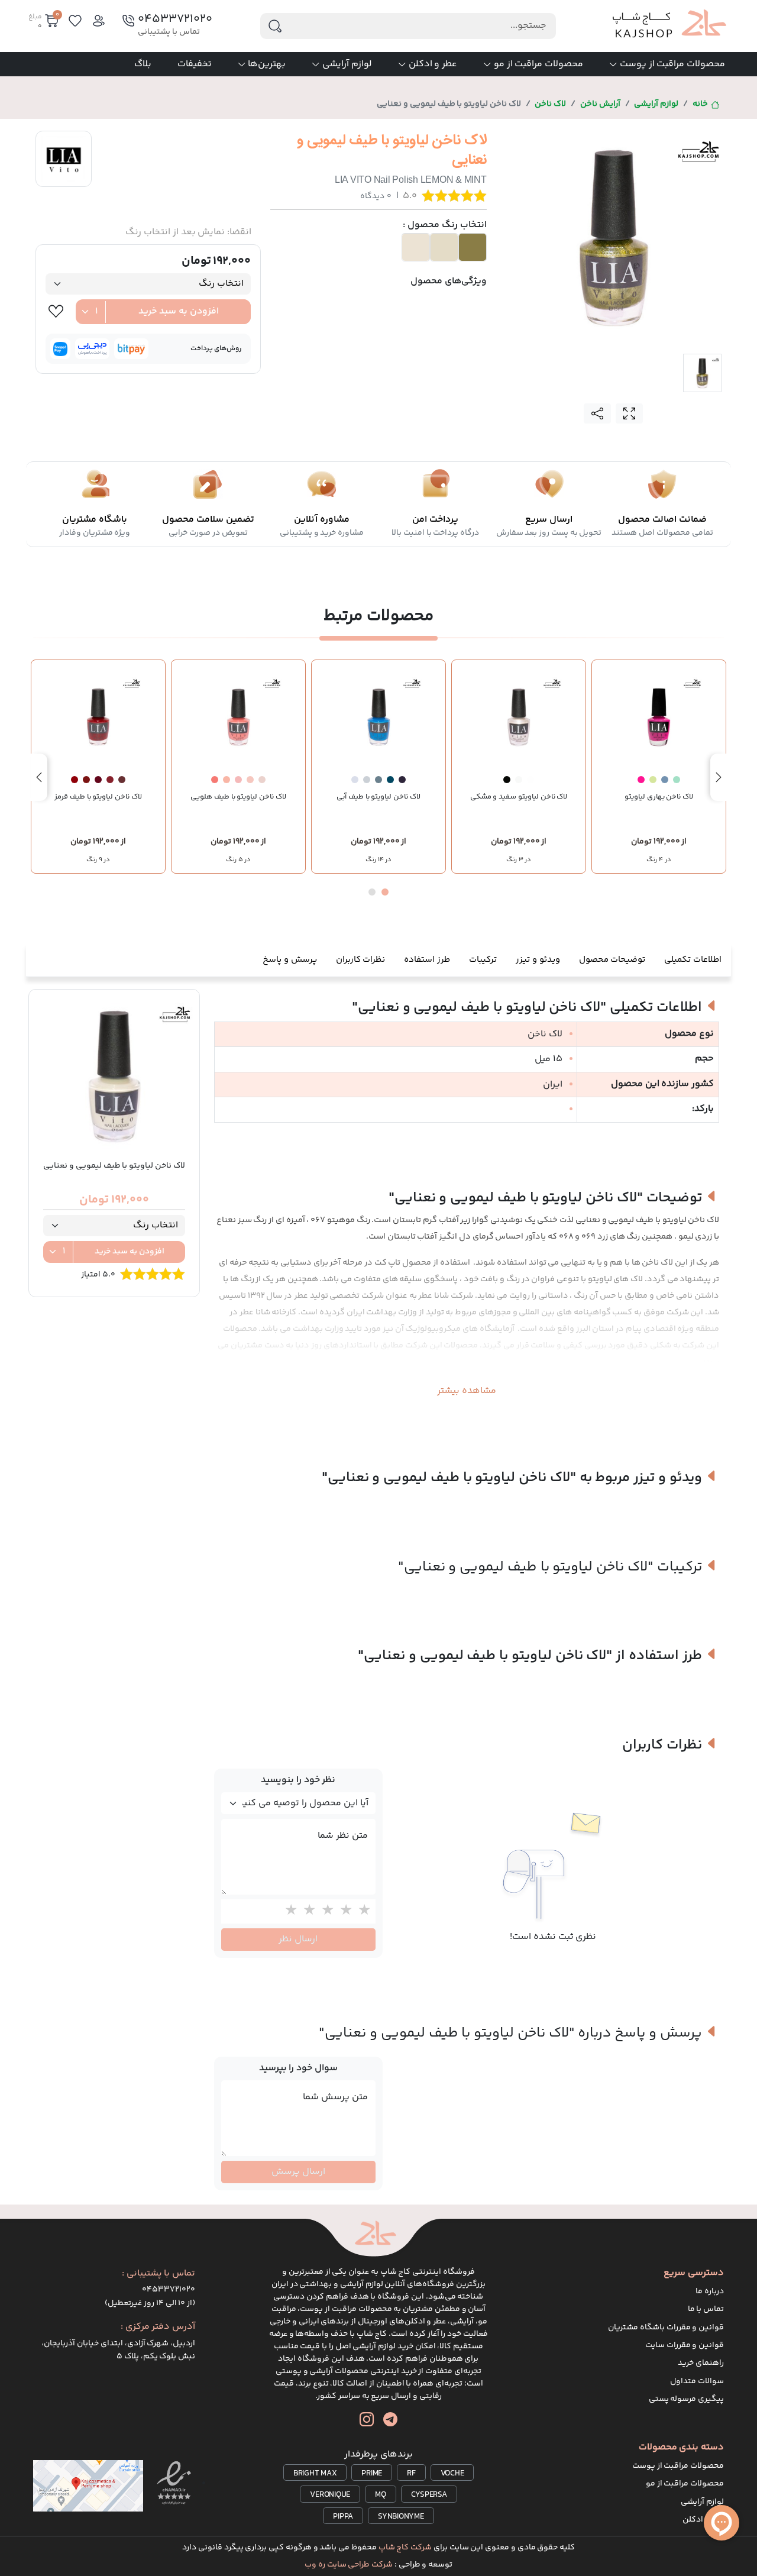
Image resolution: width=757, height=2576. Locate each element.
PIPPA (343, 2517)
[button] (385, 892)
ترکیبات (483, 960)
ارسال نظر (298, 1939)
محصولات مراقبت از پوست (672, 64)
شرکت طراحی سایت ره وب (349, 2565)
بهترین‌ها (267, 64)
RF (411, 2474)
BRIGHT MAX (315, 2474)
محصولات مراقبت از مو (538, 64)
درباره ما (710, 2291)
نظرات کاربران (361, 960)
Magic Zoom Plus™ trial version (554, 140)
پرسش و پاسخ (290, 960)
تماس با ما (706, 2309)
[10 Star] (288, 1911)
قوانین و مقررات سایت (685, 2345)
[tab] (702, 373)
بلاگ (143, 64)
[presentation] (719, 777)
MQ (381, 2495)
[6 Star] (362, 1911)
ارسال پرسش (298, 2172)
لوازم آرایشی (347, 64)
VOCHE (452, 2474)
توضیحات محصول (612, 960)
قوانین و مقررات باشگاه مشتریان (666, 2328)
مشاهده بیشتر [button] (467, 1391)
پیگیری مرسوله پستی (687, 2399)
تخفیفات (195, 64)
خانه (700, 104)
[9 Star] (307, 1911)
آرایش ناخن (600, 104)
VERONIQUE (330, 2495)
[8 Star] (325, 1911)
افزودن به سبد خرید (179, 311)
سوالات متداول (697, 2381)
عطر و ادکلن (433, 64)
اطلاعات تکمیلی (693, 960)
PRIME (372, 2474)
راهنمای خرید (701, 2363)
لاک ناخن (550, 104)
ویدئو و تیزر (538, 960)
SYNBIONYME (401, 2517)
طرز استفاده (427, 960)
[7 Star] (343, 1911)
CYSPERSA (429, 2495)
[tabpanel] (614, 236)
